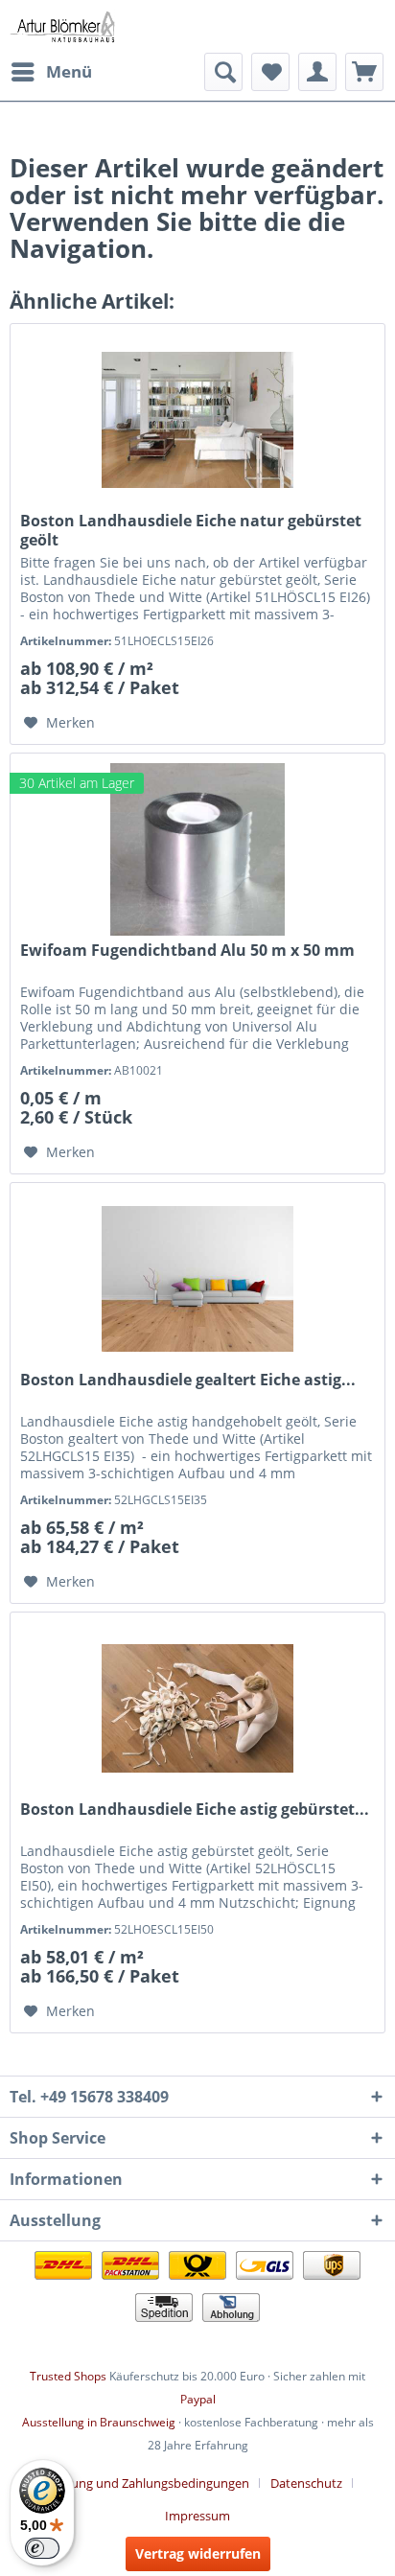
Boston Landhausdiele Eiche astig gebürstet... (195, 1810)
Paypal (198, 2399)
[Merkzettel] (270, 72)
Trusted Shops (68, 2376)
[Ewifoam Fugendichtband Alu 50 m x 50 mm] (197, 849)
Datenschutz (306, 2483)
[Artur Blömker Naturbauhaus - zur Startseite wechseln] (62, 26)
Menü (69, 71)
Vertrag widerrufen (198, 2553)
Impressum (197, 2516)
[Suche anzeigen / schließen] (223, 72)
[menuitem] (51, 72)
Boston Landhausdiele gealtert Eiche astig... (188, 1380)
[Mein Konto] (317, 72)
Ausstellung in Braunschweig (99, 2422)
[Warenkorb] (364, 72)
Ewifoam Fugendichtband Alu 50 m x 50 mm (187, 951)
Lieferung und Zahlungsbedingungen (144, 2483)
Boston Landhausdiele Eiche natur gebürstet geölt (191, 530)
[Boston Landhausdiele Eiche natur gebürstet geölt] (197, 420)
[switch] (42, 2548)
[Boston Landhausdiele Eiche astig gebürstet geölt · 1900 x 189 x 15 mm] (197, 1708)
